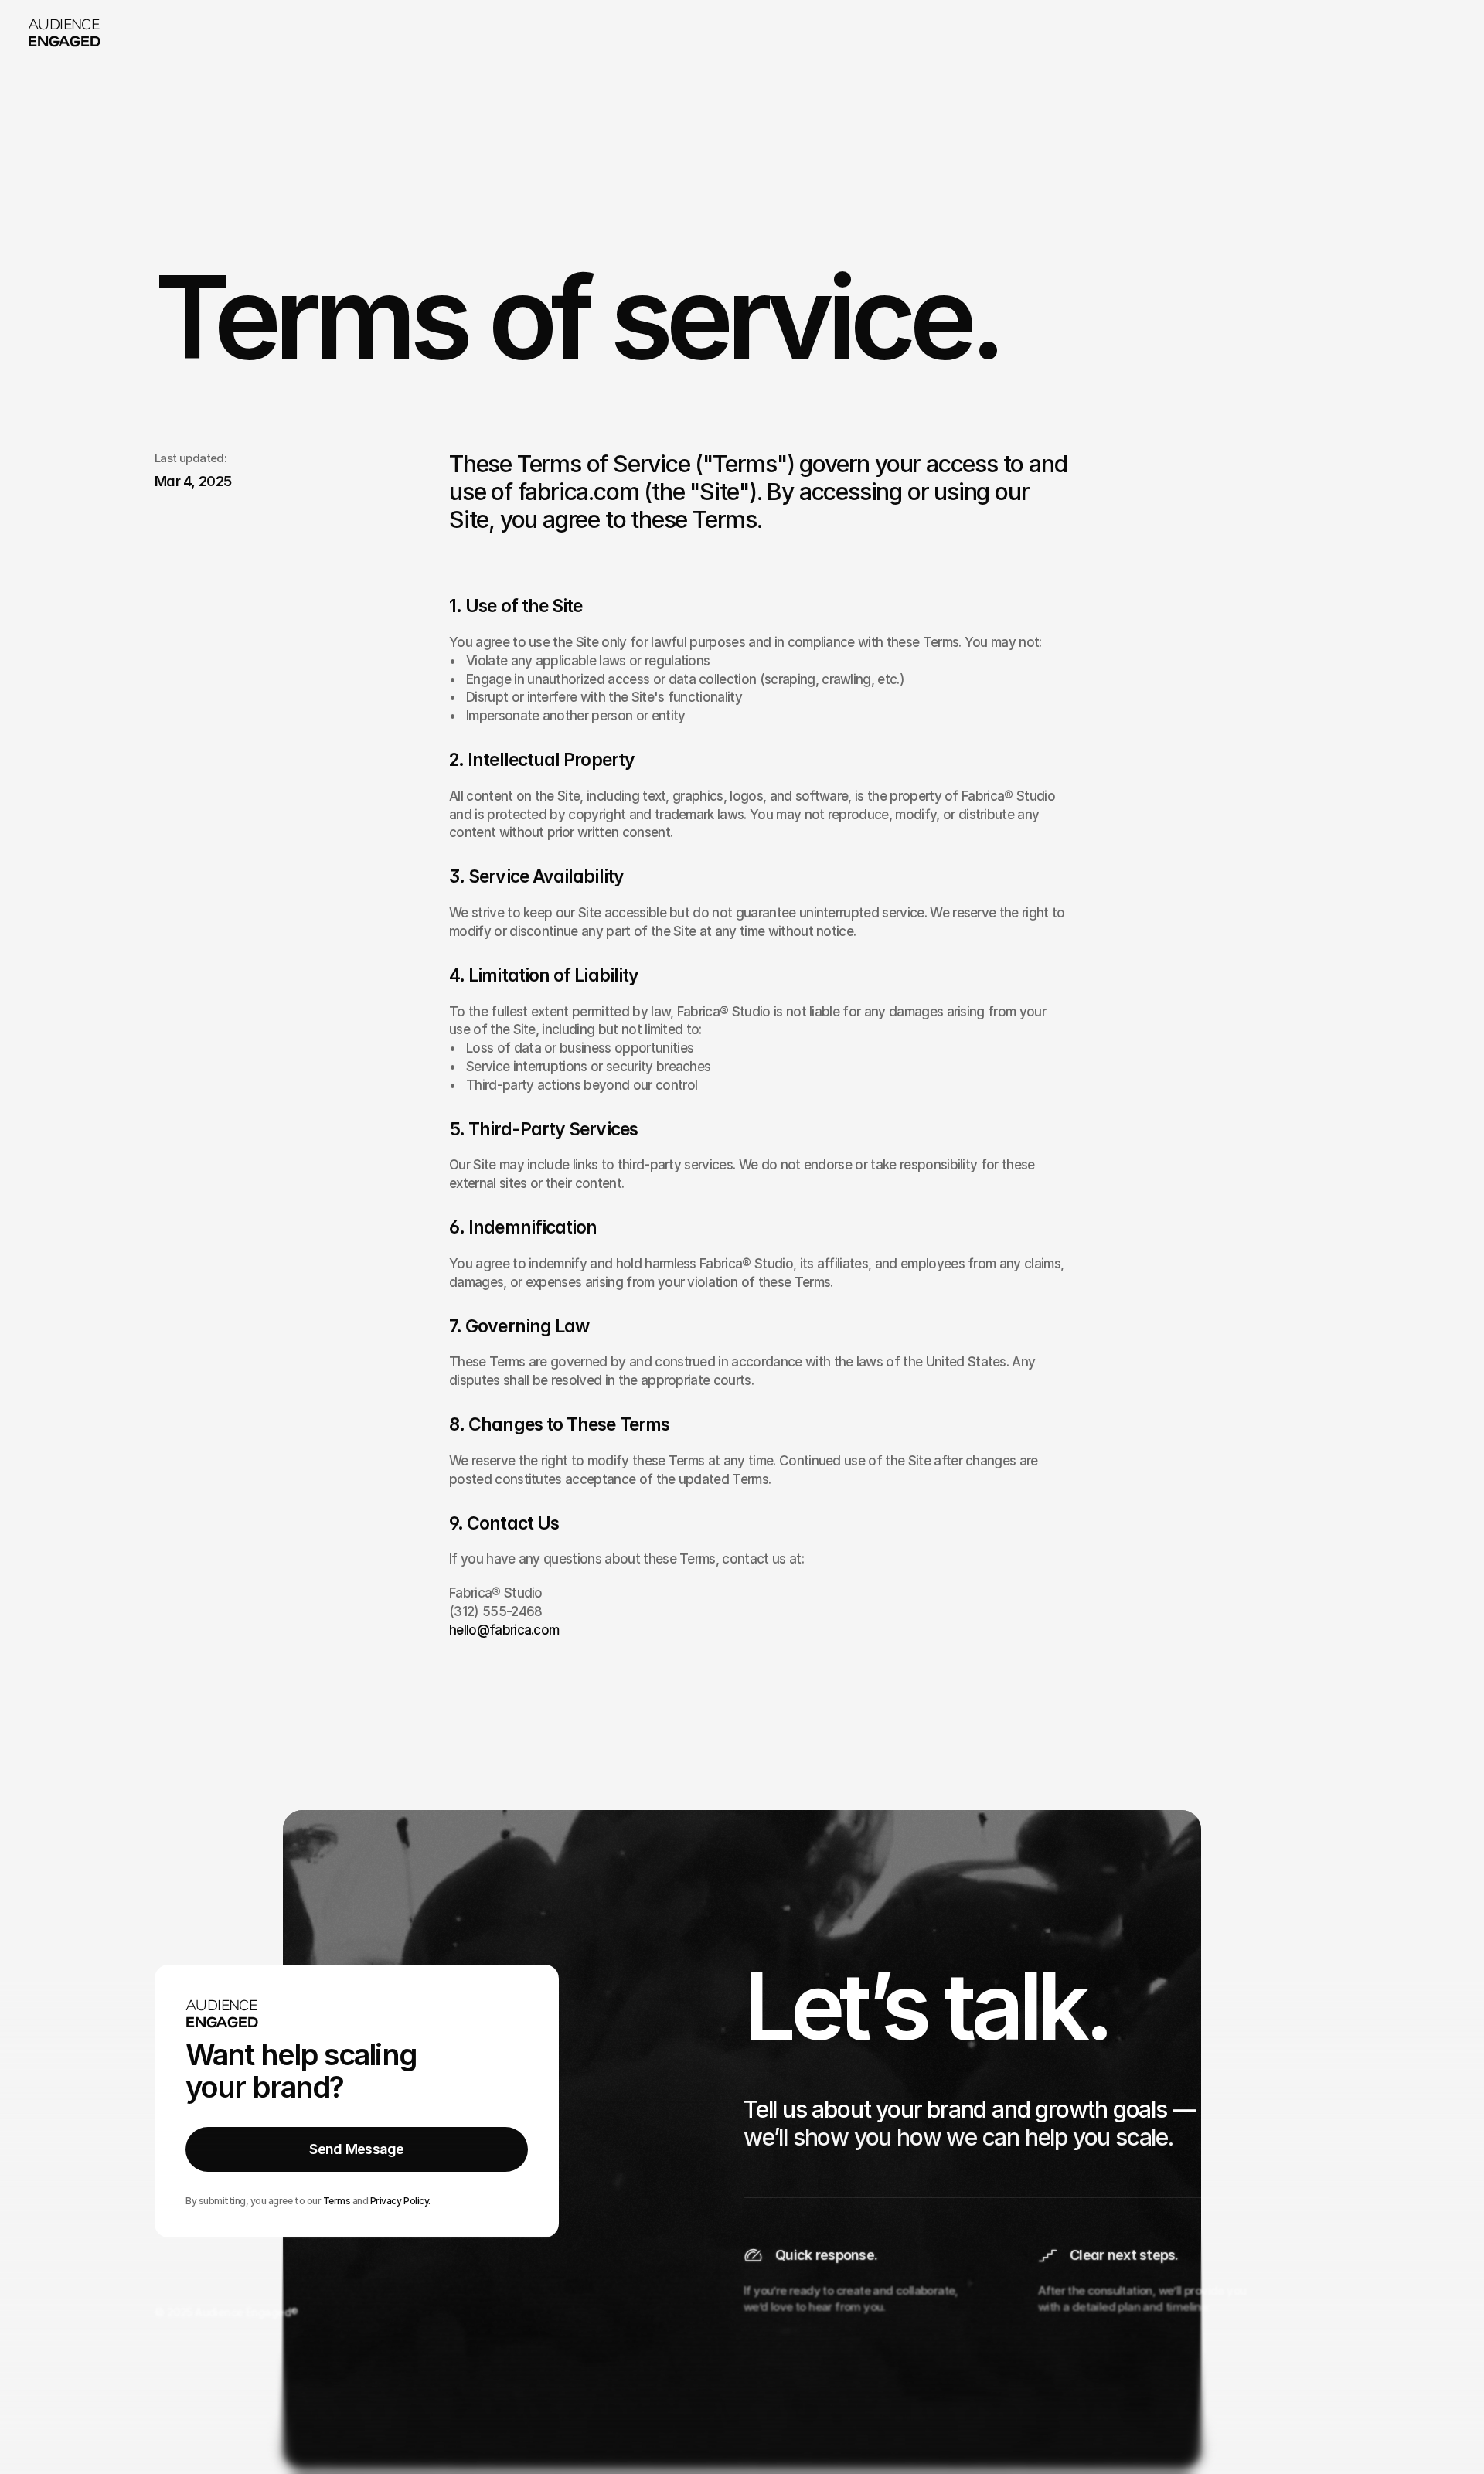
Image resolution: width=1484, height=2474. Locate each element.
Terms (337, 2200)
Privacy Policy (399, 2200)
